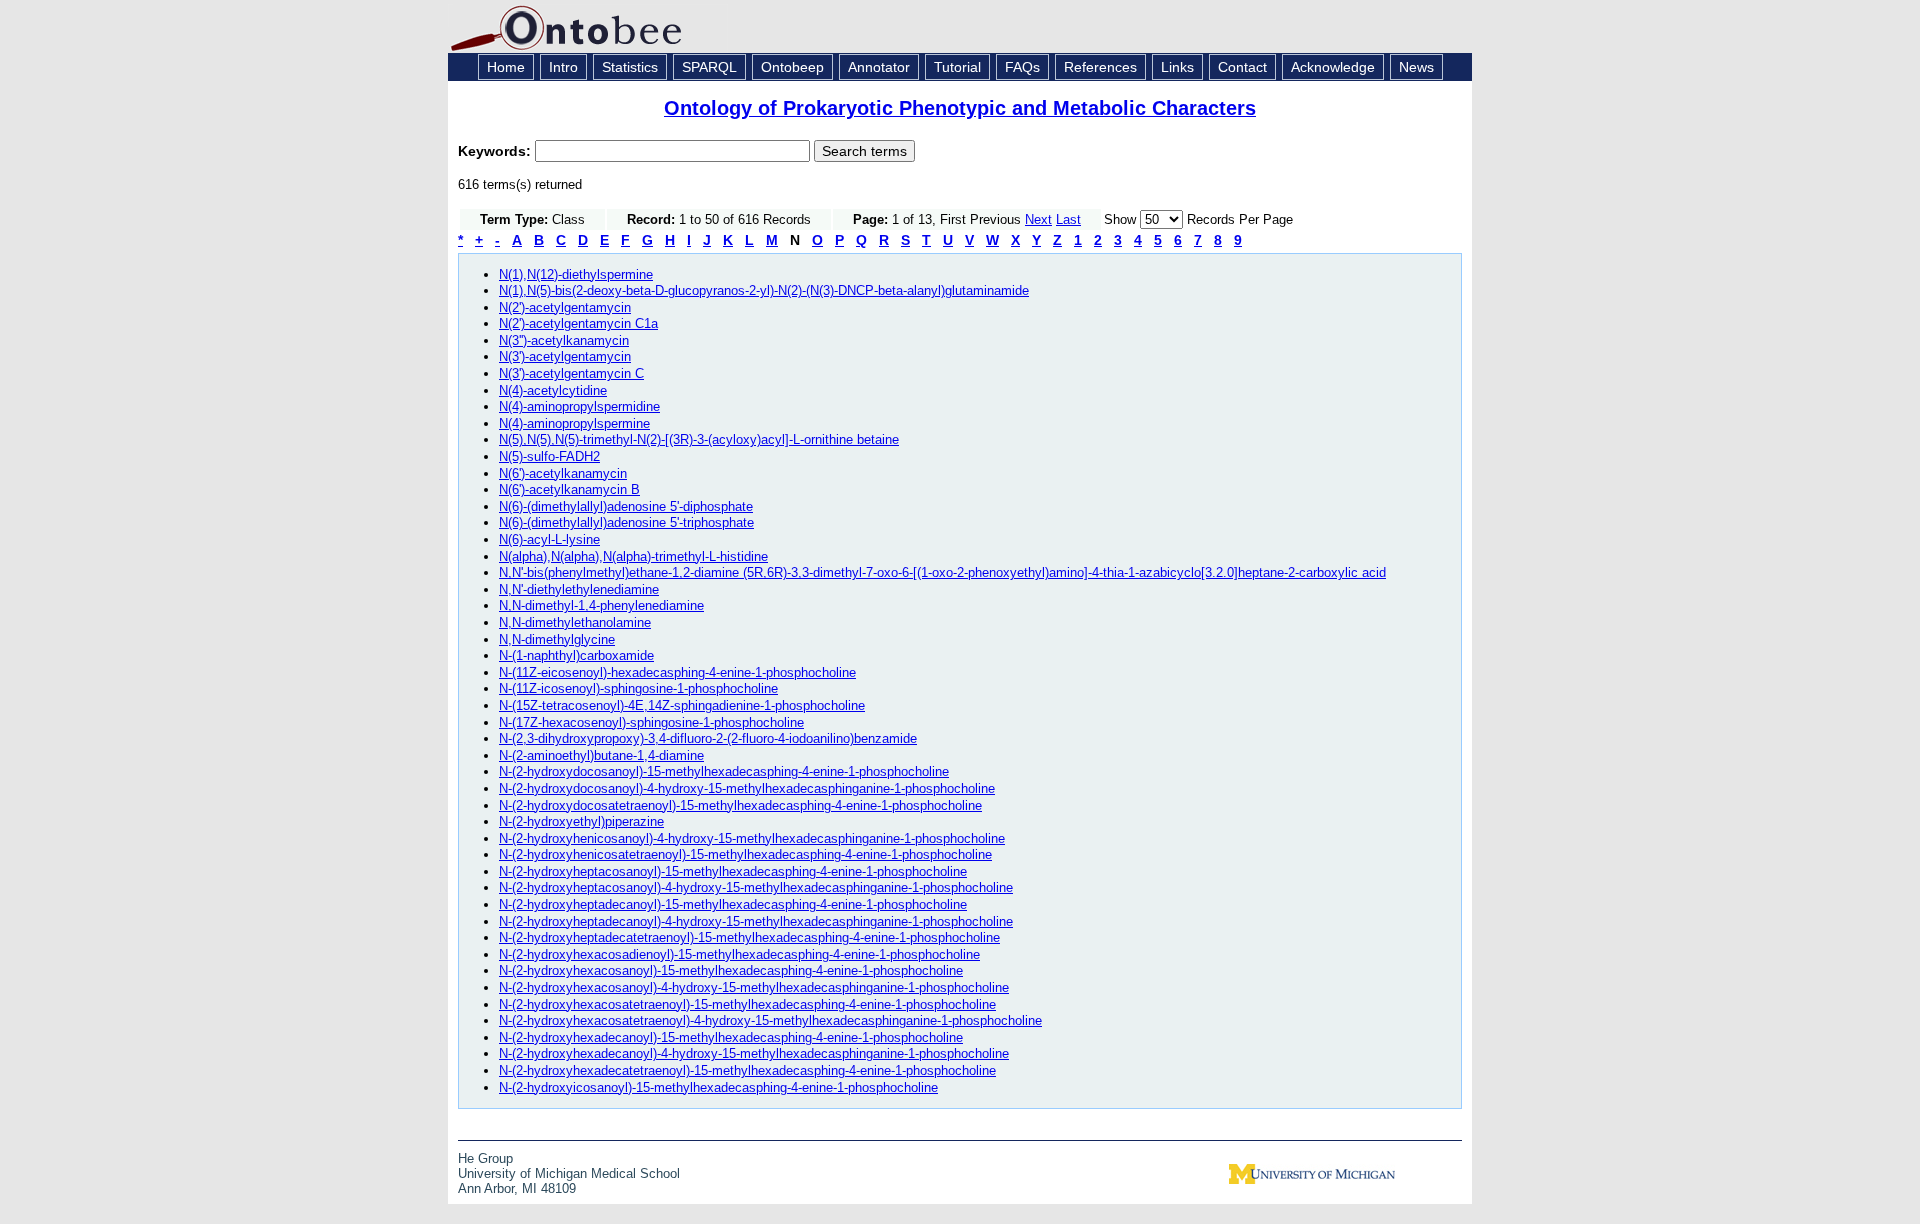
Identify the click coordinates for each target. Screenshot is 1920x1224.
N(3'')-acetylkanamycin (564, 340)
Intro (563, 67)
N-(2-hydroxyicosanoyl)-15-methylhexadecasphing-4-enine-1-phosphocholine (718, 1087)
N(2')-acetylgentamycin (565, 307)
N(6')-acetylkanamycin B (569, 489)
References (1100, 67)
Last (1068, 219)
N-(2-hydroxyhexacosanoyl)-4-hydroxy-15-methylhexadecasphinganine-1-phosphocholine (754, 987)
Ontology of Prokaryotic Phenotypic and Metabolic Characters (960, 108)
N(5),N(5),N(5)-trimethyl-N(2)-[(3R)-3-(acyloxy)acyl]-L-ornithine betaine (699, 439)
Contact (1242, 67)
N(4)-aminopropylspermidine (579, 406)
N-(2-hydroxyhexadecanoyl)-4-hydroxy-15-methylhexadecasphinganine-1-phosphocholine (754, 1053)
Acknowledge (1333, 67)
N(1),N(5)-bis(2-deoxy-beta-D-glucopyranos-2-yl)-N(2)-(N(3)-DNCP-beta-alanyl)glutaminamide (764, 290)
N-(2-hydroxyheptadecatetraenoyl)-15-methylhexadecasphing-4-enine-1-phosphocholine (749, 937)
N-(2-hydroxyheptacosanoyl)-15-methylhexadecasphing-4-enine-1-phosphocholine (733, 871)
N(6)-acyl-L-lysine (549, 539)
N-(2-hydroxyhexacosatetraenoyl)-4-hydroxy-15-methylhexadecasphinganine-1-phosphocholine (770, 1020)
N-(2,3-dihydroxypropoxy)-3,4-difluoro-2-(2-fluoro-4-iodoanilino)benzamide (708, 738)
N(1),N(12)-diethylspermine (576, 274)
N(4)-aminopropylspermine (574, 423)
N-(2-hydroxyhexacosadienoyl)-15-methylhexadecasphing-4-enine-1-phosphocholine (739, 954)
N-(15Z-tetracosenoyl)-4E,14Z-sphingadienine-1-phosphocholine (682, 705)
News (1416, 67)
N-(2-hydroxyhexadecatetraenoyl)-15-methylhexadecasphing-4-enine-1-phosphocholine (747, 1070)
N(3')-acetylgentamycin (565, 356)
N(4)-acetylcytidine (553, 390)
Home (506, 67)
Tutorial (957, 67)
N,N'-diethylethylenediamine (579, 589)
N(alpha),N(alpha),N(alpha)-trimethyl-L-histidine (633, 556)
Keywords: (496, 151)
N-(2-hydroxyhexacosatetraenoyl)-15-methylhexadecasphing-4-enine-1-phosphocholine (747, 1004)
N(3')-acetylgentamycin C (571, 373)
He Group (485, 1158)
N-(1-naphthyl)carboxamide (576, 655)
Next (1038, 219)
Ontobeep (792, 67)
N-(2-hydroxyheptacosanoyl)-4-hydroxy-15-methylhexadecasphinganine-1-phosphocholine (756, 887)
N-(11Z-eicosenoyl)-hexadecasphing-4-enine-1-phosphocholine (677, 672)
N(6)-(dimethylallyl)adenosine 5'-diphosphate (626, 506)
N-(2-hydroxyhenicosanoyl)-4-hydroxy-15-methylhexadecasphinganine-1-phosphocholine (752, 838)
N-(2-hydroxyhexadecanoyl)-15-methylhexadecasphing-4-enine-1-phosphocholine (731, 1037)
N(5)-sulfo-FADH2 (549, 456)
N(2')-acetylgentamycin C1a (578, 323)
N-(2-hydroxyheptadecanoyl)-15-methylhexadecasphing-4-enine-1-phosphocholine (733, 904)
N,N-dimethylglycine (557, 639)
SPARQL (709, 67)
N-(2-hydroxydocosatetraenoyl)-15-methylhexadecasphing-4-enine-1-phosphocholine (740, 805)
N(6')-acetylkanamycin (563, 473)
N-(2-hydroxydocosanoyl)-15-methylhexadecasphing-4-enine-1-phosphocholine (724, 771)
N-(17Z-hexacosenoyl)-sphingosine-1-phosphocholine (651, 722)
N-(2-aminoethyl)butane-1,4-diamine (601, 755)
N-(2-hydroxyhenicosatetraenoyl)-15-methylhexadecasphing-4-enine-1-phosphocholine (745, 854)
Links (1177, 67)
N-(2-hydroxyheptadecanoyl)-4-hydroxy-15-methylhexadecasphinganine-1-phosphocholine (756, 921)
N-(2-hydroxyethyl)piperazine (581, 821)
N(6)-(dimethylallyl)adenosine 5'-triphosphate (626, 522)
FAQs (1022, 67)
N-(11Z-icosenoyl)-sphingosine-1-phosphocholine (638, 688)
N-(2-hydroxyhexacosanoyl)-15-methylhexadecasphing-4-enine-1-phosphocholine (731, 970)
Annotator (879, 67)
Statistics (630, 67)
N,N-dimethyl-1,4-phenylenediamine (601, 605)
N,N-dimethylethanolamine (575, 622)
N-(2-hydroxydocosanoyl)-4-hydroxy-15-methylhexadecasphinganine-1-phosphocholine (747, 788)
